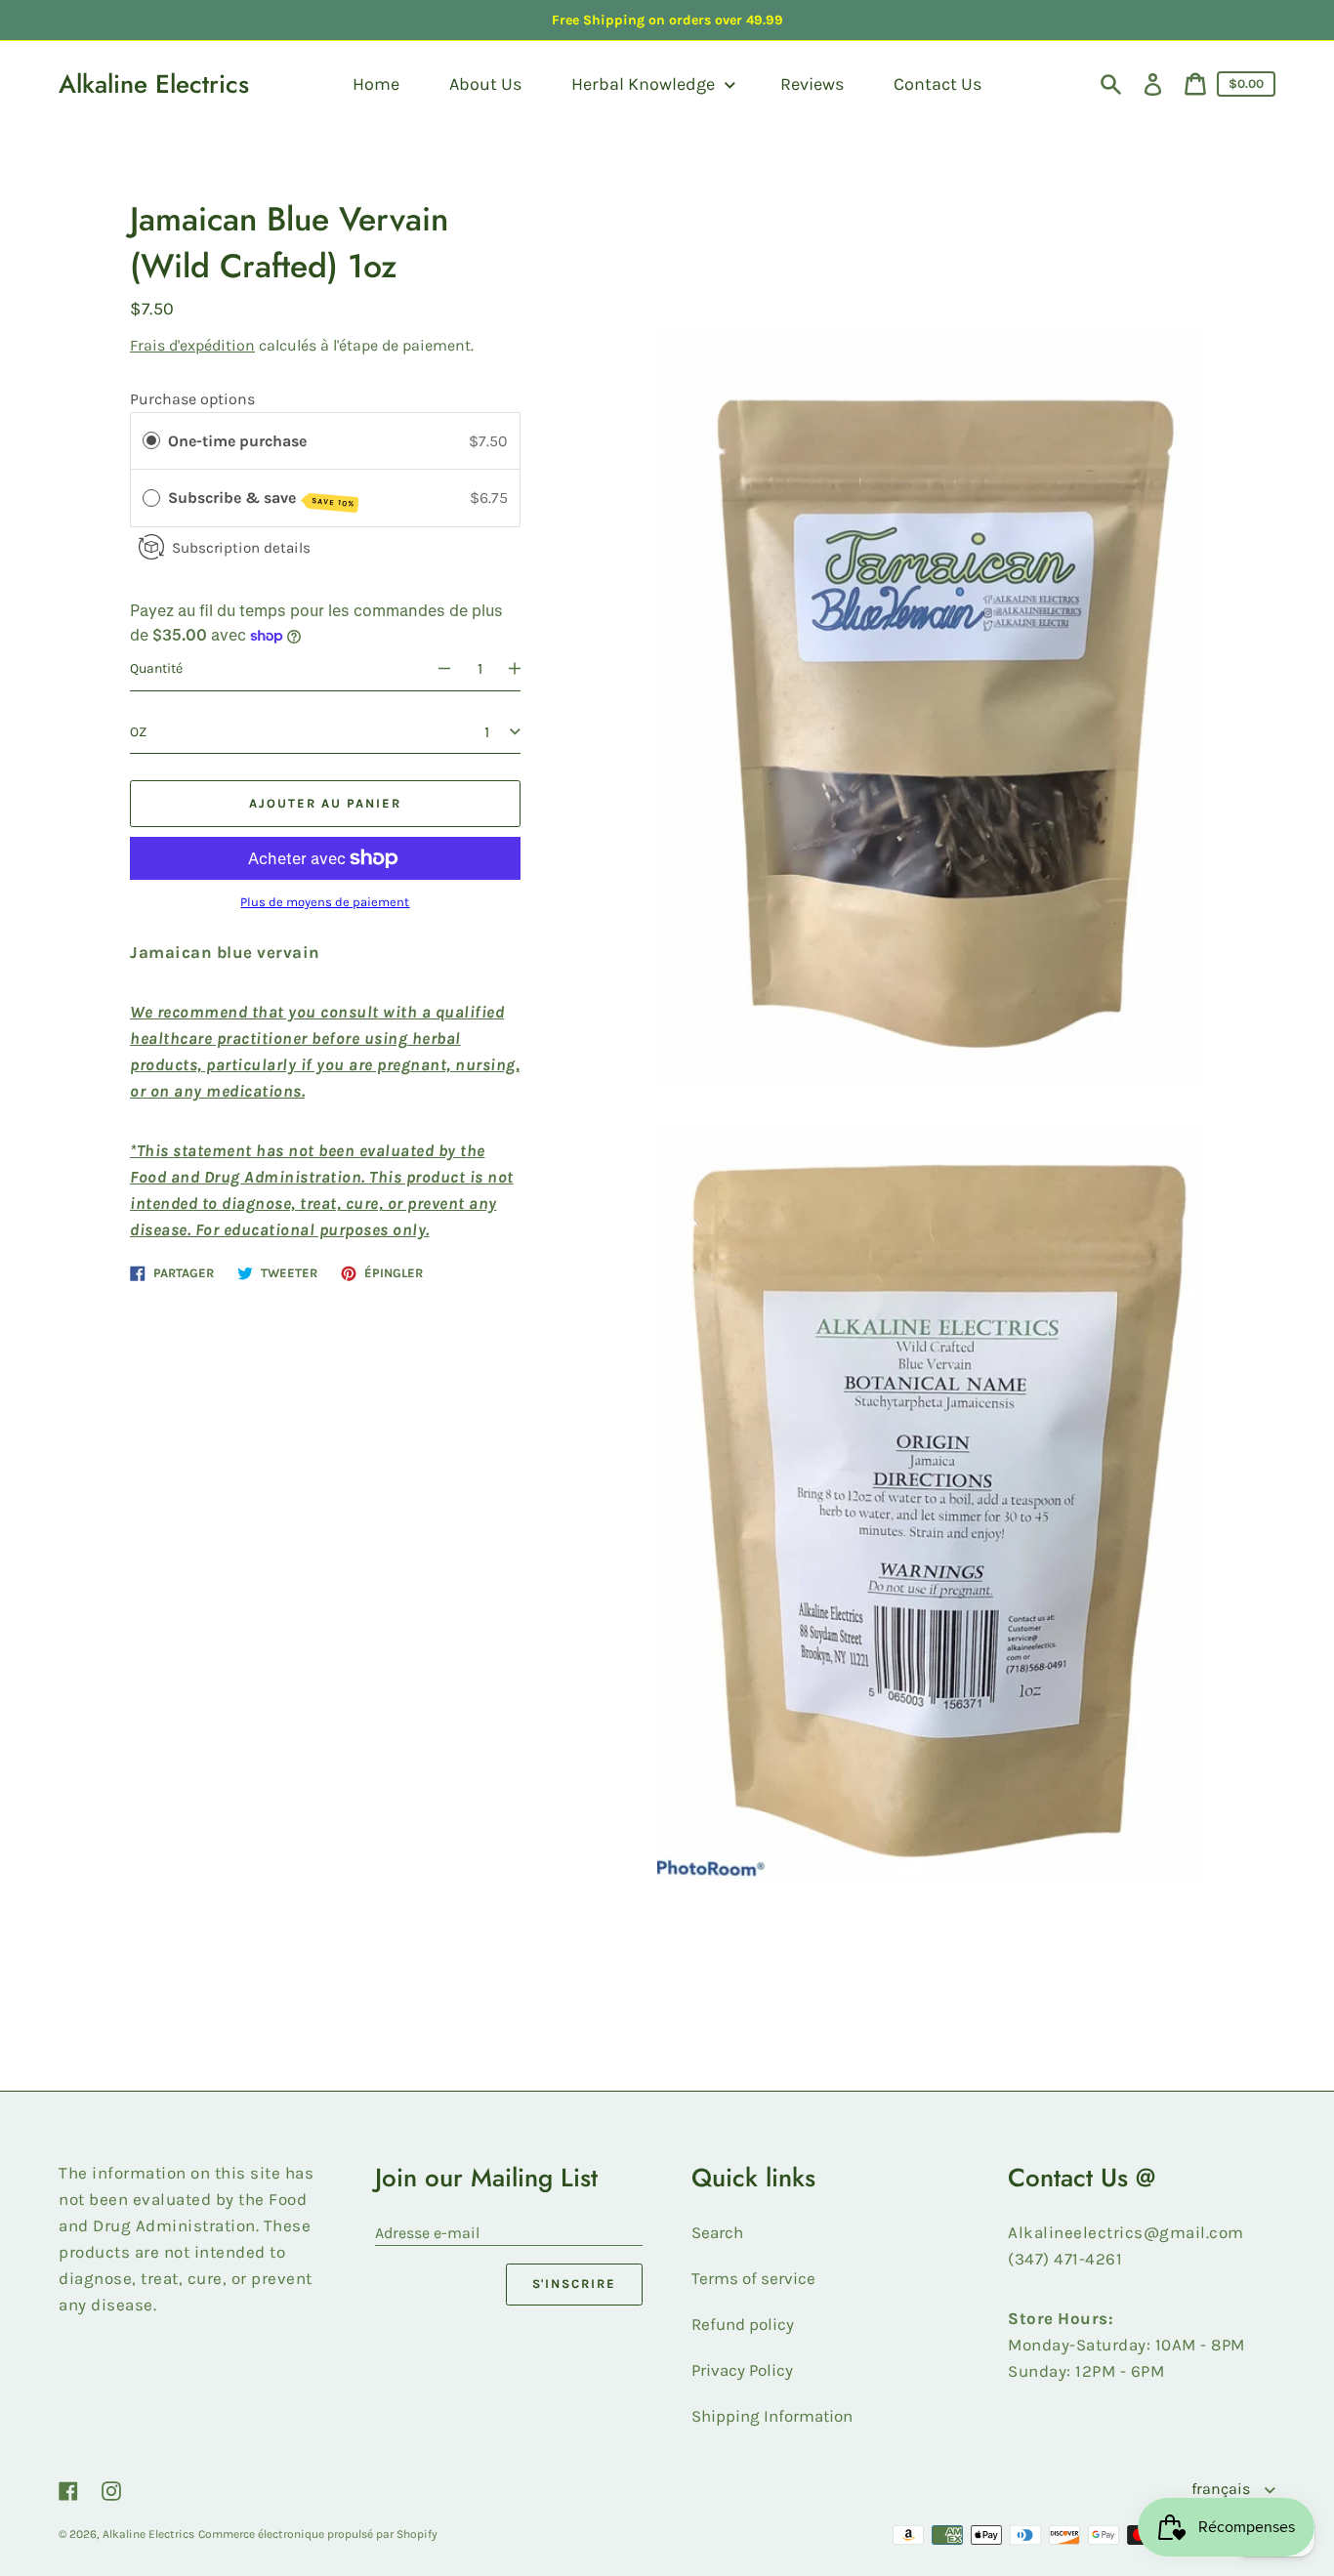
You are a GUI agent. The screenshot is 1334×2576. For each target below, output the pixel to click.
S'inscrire (575, 2284)
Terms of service (753, 2278)
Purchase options (192, 399)
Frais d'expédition (192, 344)
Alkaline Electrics (154, 84)
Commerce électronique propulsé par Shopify (318, 2534)
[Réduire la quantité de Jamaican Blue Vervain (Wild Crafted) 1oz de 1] (436, 669)
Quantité (156, 668)
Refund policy (743, 2324)
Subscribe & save (261, 499)
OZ (138, 731)
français (1223, 2489)
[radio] (151, 440)
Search (717, 2232)
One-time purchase (237, 440)
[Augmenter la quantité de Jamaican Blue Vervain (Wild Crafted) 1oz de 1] (523, 669)
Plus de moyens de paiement (325, 902)
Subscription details (241, 547)
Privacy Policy (742, 2370)
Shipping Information (772, 2416)
